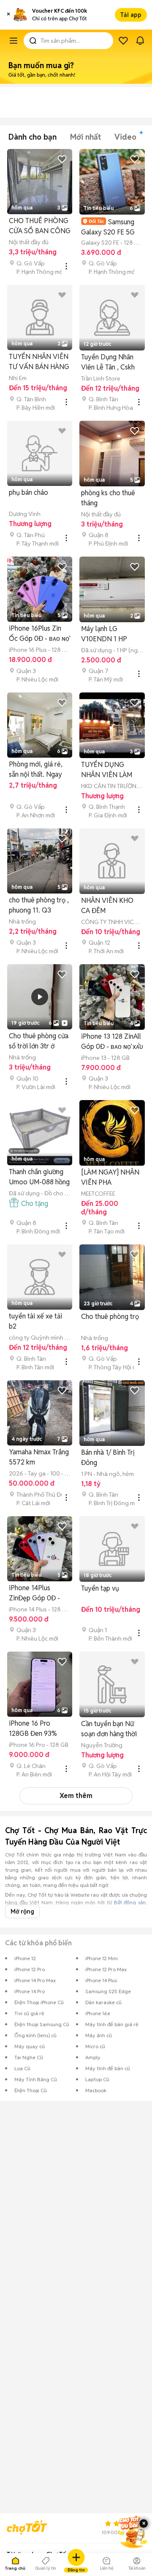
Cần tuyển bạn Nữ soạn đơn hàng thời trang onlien (109, 1729)
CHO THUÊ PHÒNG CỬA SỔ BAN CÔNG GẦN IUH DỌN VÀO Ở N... (40, 226)
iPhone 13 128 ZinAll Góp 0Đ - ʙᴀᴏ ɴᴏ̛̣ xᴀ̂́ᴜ (112, 1041)
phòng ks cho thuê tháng (108, 498)
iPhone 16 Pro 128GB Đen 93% (33, 1728)
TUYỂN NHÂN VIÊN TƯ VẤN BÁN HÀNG (39, 362)
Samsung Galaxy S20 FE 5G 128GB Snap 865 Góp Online (108, 227)
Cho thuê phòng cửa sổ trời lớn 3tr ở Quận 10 (39, 1041)
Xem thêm (76, 1796)
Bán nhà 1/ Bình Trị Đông (108, 1458)
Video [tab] (125, 137)
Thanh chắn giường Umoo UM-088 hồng (39, 1177)
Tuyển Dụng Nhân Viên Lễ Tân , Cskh (108, 362)
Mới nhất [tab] (85, 137)
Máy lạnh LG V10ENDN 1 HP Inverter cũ (104, 634)
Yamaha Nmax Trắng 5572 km (39, 1457)
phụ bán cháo (28, 492)
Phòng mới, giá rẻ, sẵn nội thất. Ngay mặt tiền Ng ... (36, 770)
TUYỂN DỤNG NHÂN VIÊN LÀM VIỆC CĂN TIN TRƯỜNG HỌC (107, 770)
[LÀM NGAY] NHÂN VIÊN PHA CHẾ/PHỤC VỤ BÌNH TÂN (110, 1178)
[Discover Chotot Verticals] (14, 41)
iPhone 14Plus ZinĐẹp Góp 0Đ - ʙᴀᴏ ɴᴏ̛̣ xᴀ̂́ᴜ (34, 1593)
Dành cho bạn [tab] (33, 137)
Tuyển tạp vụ (100, 1588)
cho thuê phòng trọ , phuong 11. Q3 (39, 905)
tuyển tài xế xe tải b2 (35, 1321)
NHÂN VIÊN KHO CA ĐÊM (107, 906)
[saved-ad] (123, 41)
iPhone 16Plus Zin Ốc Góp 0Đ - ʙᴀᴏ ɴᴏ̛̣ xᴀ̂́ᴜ (39, 634)
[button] (8, 15)
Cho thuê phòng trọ (110, 1317)
